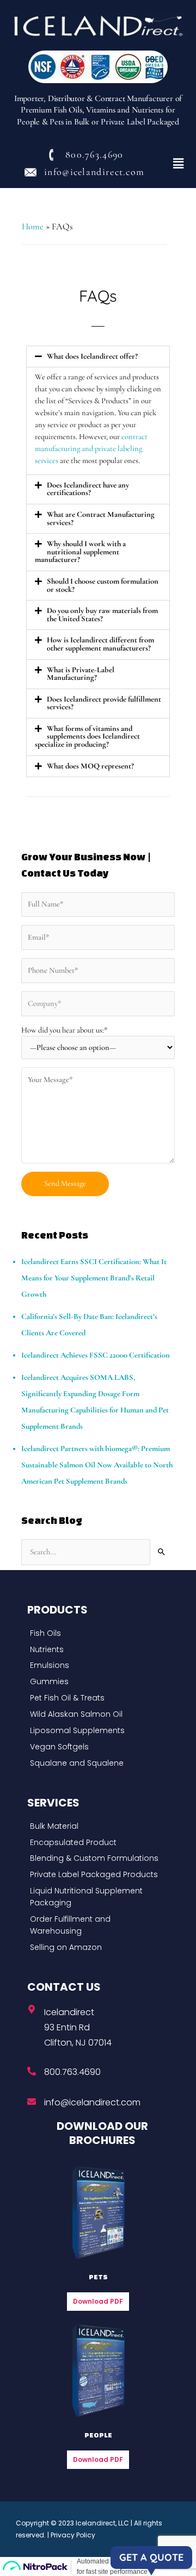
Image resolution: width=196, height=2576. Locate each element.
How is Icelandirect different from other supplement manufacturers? (100, 644)
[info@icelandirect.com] (32, 2102)
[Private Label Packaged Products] (95, 1875)
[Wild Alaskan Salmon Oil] (95, 1715)
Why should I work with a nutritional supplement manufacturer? (80, 552)
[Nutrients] (95, 1650)
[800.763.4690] (32, 2071)
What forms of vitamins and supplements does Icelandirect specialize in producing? (87, 736)
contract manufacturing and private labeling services (91, 449)
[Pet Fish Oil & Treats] (95, 1698)
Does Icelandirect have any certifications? (88, 489)
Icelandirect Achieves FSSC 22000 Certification (96, 1355)
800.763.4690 (72, 2072)
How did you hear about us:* (65, 1030)
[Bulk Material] (95, 1827)
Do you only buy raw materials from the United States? (102, 615)
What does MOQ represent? (90, 766)
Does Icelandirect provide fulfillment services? (104, 703)
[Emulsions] (95, 1666)
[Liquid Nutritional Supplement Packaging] (95, 1897)
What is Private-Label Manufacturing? (81, 674)
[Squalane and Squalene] (95, 1764)
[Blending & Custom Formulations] (95, 1859)
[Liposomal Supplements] (95, 1731)
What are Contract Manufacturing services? (101, 518)
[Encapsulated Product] (95, 1843)
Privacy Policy (73, 2535)
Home (33, 227)
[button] (179, 164)
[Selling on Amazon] (95, 1948)
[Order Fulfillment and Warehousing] (95, 1925)
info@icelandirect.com (92, 2102)
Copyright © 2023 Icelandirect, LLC (72, 2523)
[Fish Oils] (95, 1634)
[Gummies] (95, 1682)
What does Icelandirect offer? (92, 356)
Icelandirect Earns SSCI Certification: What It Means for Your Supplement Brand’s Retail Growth (94, 1278)
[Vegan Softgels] (95, 1747)
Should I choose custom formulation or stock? (103, 585)
